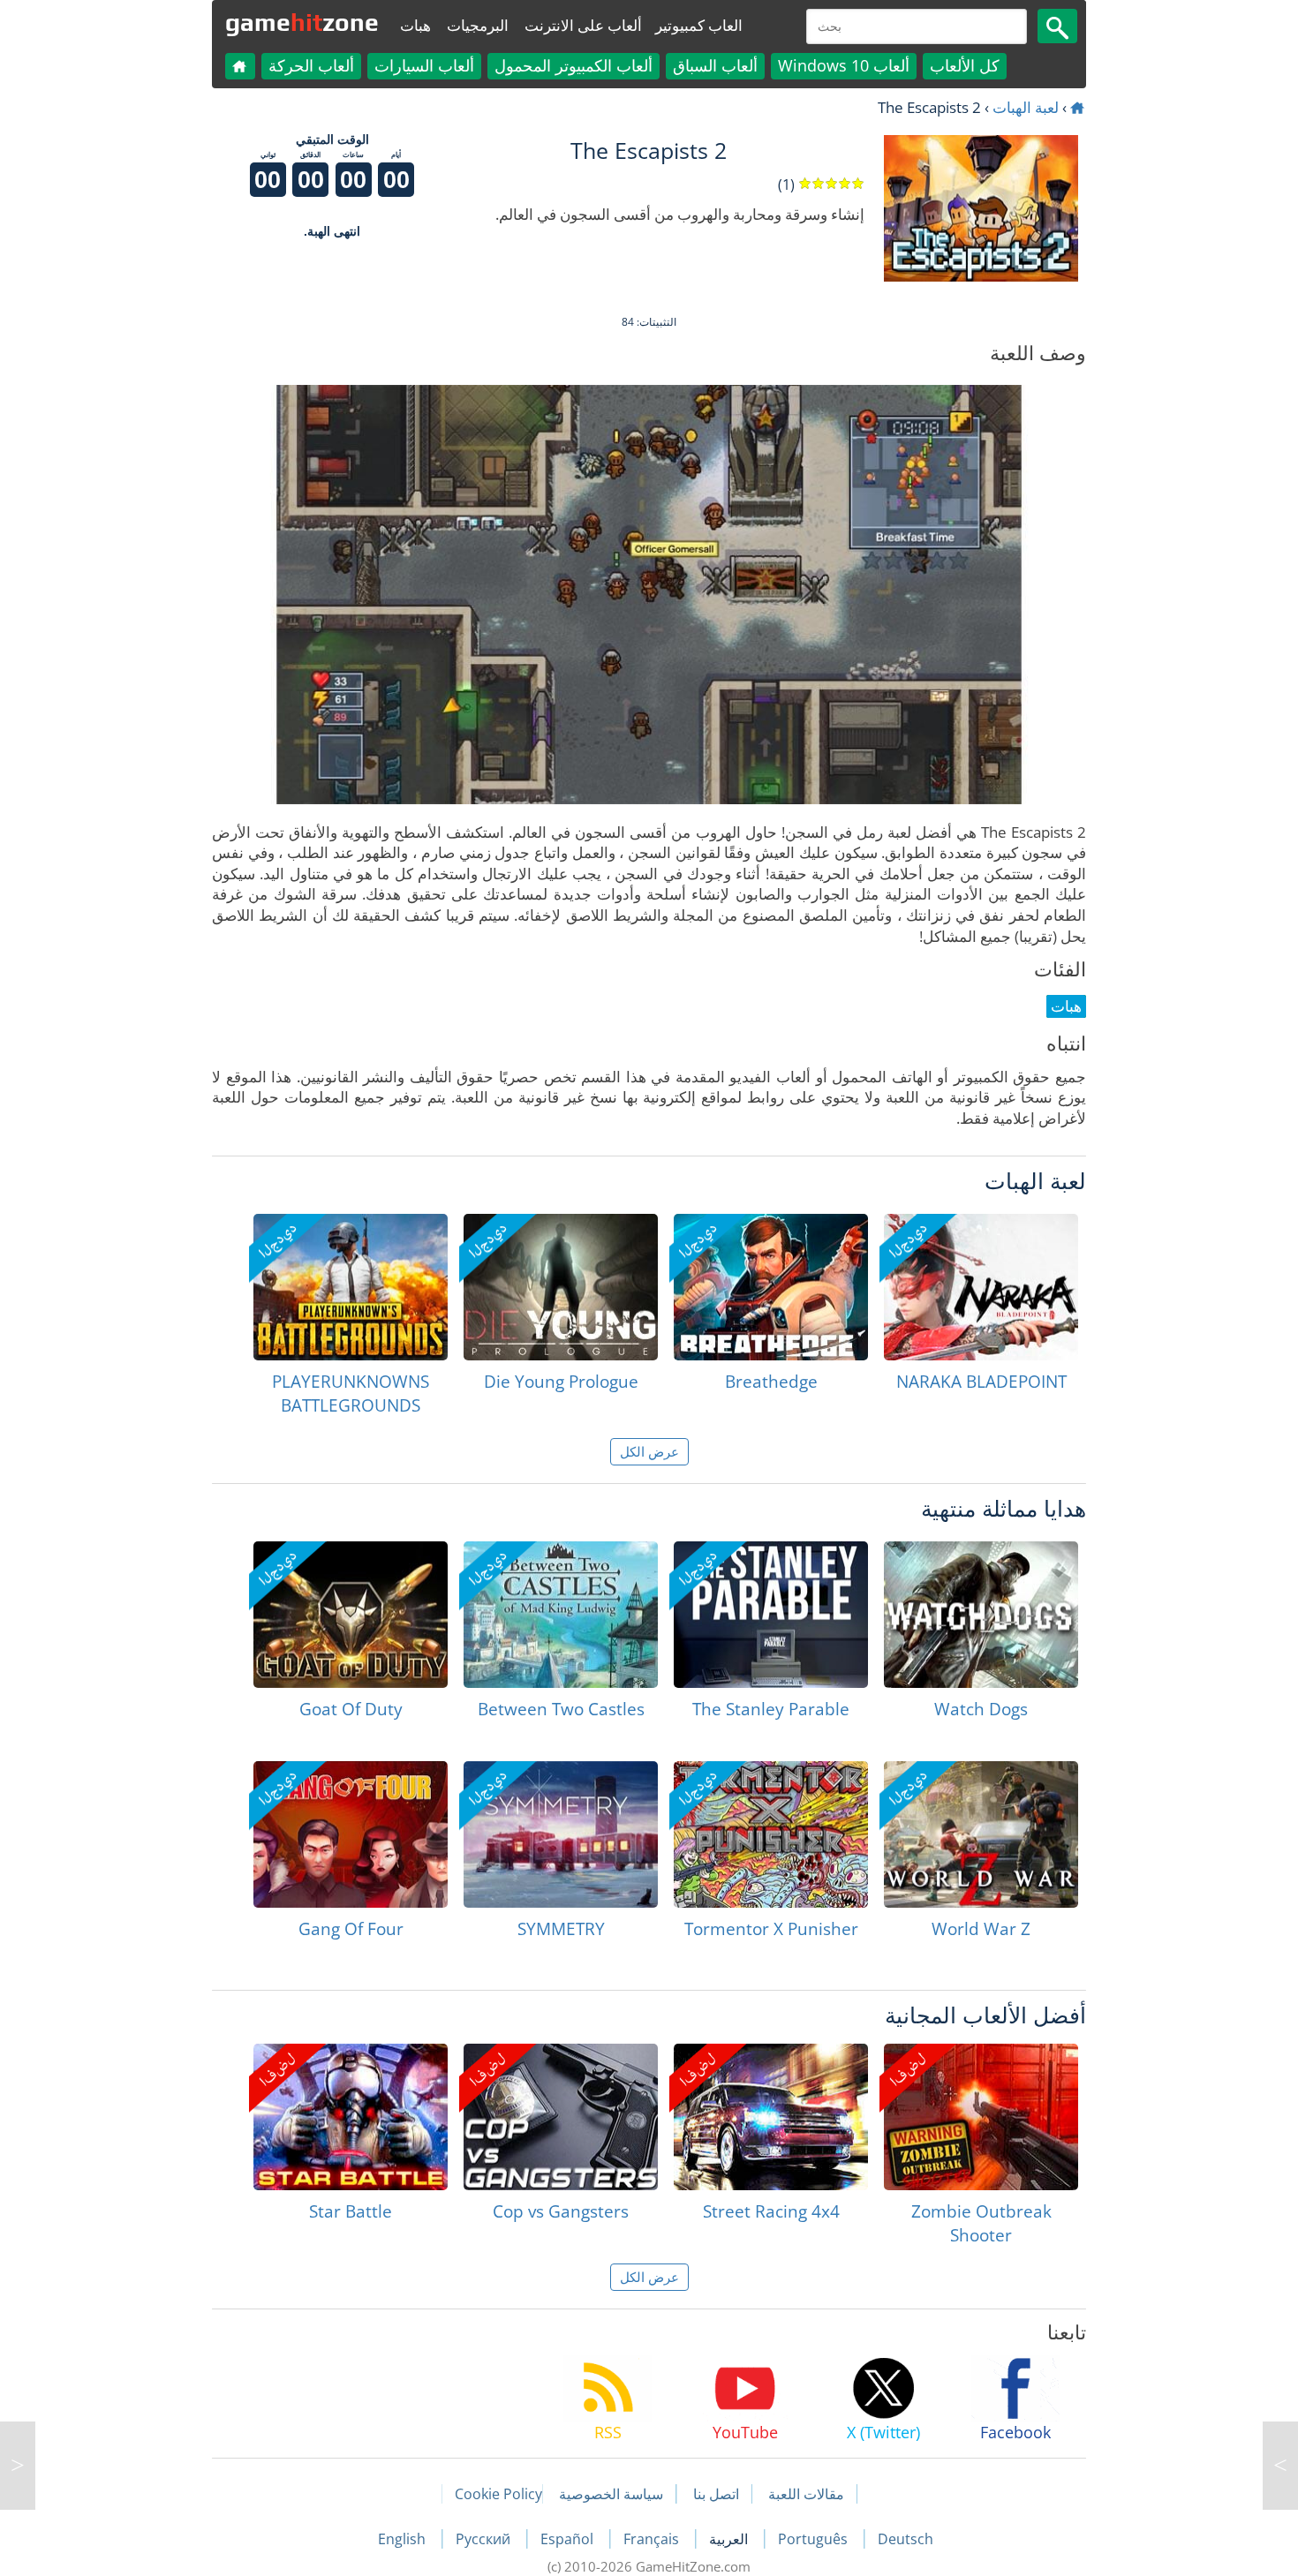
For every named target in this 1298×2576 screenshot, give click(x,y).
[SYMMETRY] (561, 1834)
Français (653, 2539)
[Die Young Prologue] (561, 1287)
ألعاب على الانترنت (583, 25)
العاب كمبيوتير (699, 25)
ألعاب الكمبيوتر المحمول (574, 65)
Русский (485, 2539)
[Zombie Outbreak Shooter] (981, 2117)
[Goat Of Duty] (351, 1615)
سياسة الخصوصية (611, 2494)
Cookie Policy (498, 2494)
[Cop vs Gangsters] (561, 2117)
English (404, 2539)
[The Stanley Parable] (771, 1615)
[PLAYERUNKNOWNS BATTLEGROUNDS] (351, 1287)
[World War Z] (981, 1834)
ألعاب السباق (715, 65)
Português (815, 2539)
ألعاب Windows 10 (844, 65)
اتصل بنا (716, 2494)
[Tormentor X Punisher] (771, 1834)
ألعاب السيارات (424, 65)
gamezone (302, 22)
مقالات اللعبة (806, 2494)
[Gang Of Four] (351, 1834)
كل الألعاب (965, 65)
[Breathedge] (771, 1287)
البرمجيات (478, 25)
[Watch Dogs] (981, 1615)
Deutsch (906, 2539)
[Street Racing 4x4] (771, 2117)
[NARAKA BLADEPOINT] (981, 1287)
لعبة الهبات (1026, 107)
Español (569, 2539)
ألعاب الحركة (311, 65)
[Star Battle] (351, 2117)
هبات (415, 25)
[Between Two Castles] (561, 1615)
